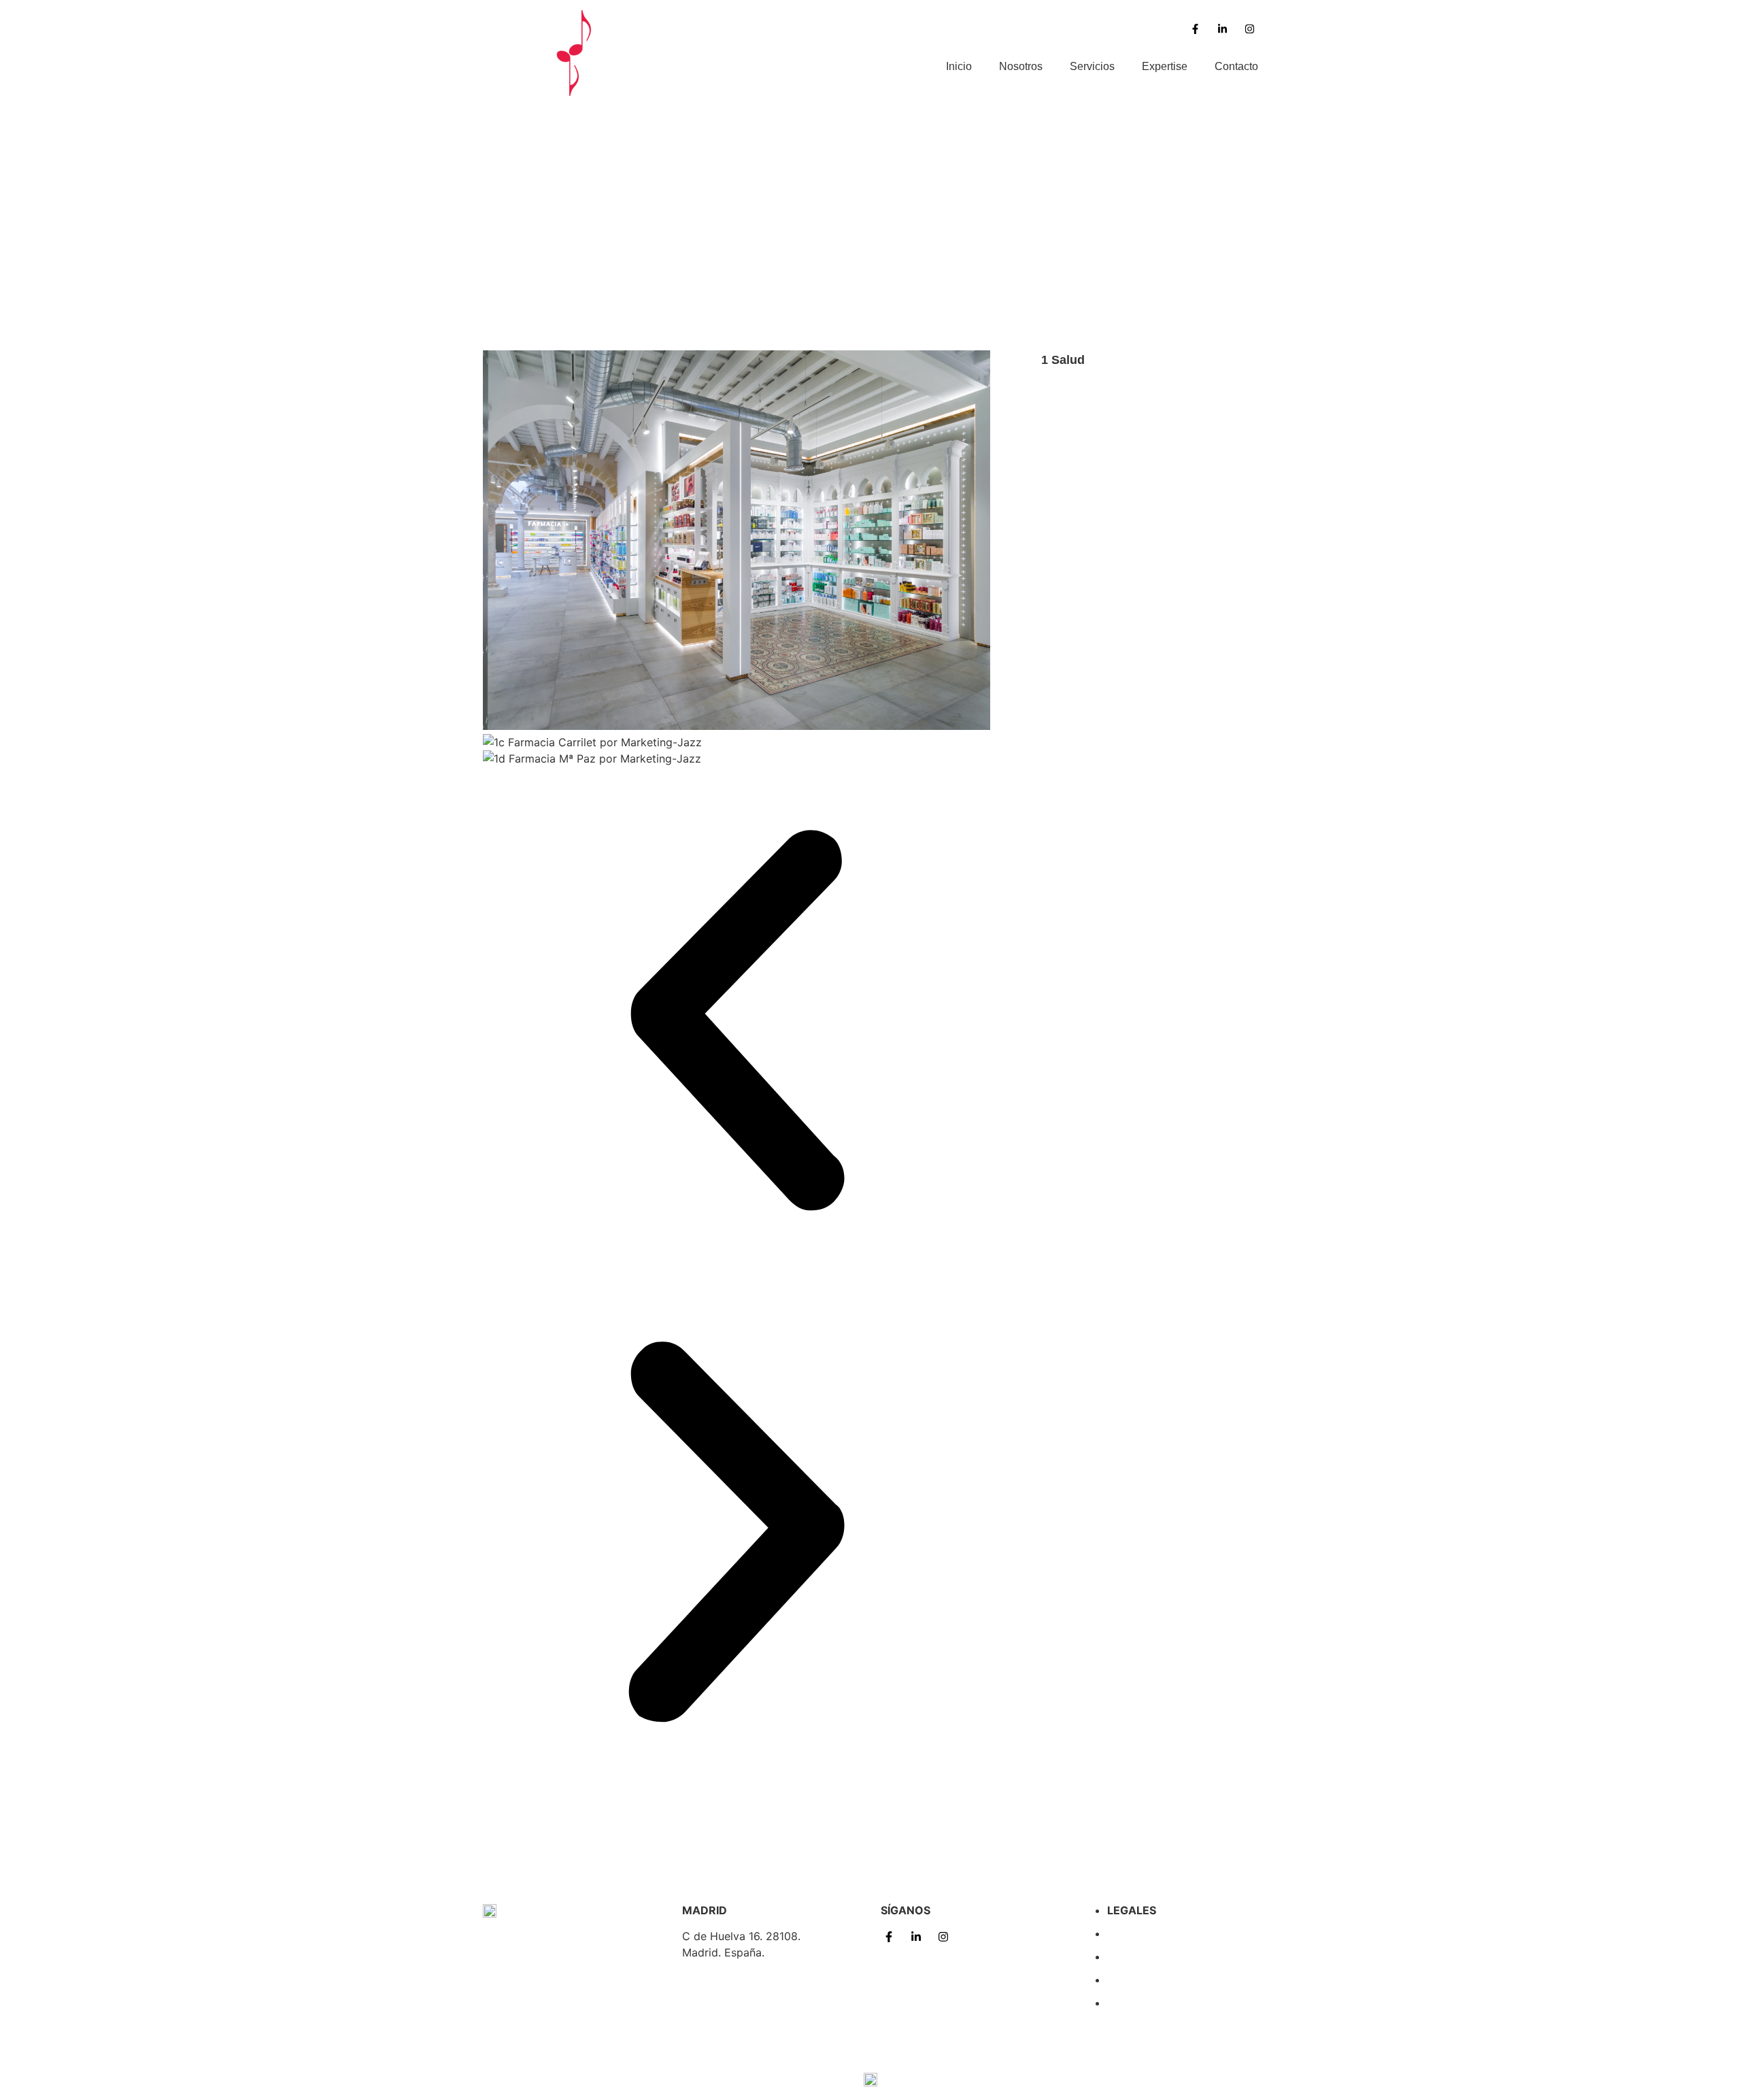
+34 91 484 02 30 (729, 2005)
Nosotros (1021, 66)
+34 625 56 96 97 (730, 1978)
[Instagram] (1250, 29)
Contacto (1236, 66)
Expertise (1165, 66)
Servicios (1092, 66)
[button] (737, 1022)
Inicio (959, 66)
